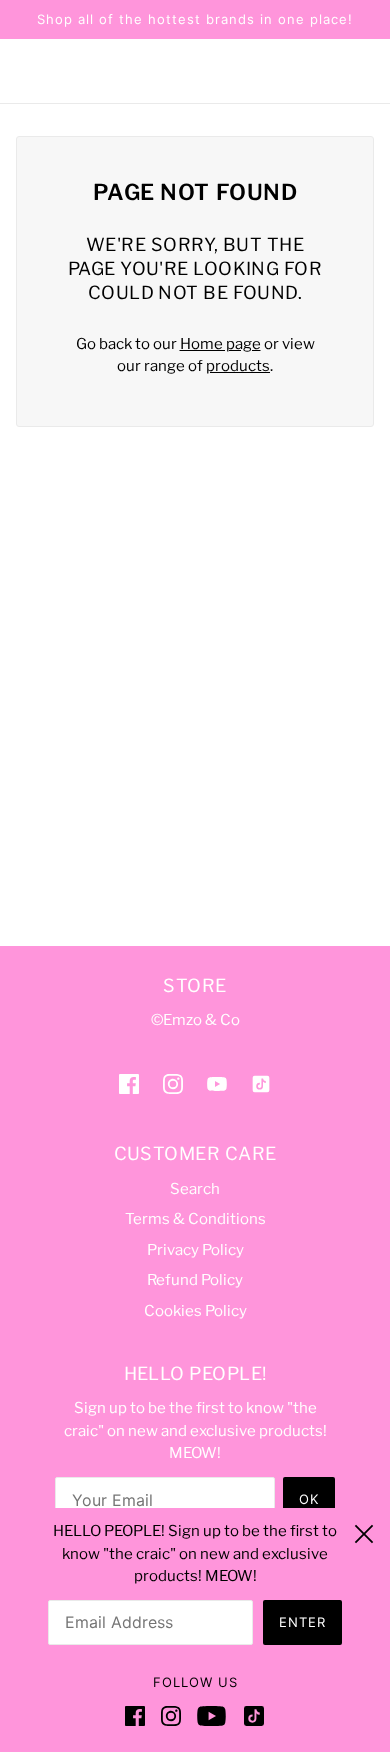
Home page (220, 344)
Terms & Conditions (195, 1219)
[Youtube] (211, 1716)
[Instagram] (171, 1716)
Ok (309, 1499)
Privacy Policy (195, 1250)
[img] (129, 1083)
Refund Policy (195, 1280)
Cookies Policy (195, 1311)
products (238, 366)
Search (195, 1189)
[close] (364, 1531)
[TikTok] (250, 1716)
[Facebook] (139, 1716)
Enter (302, 1622)
